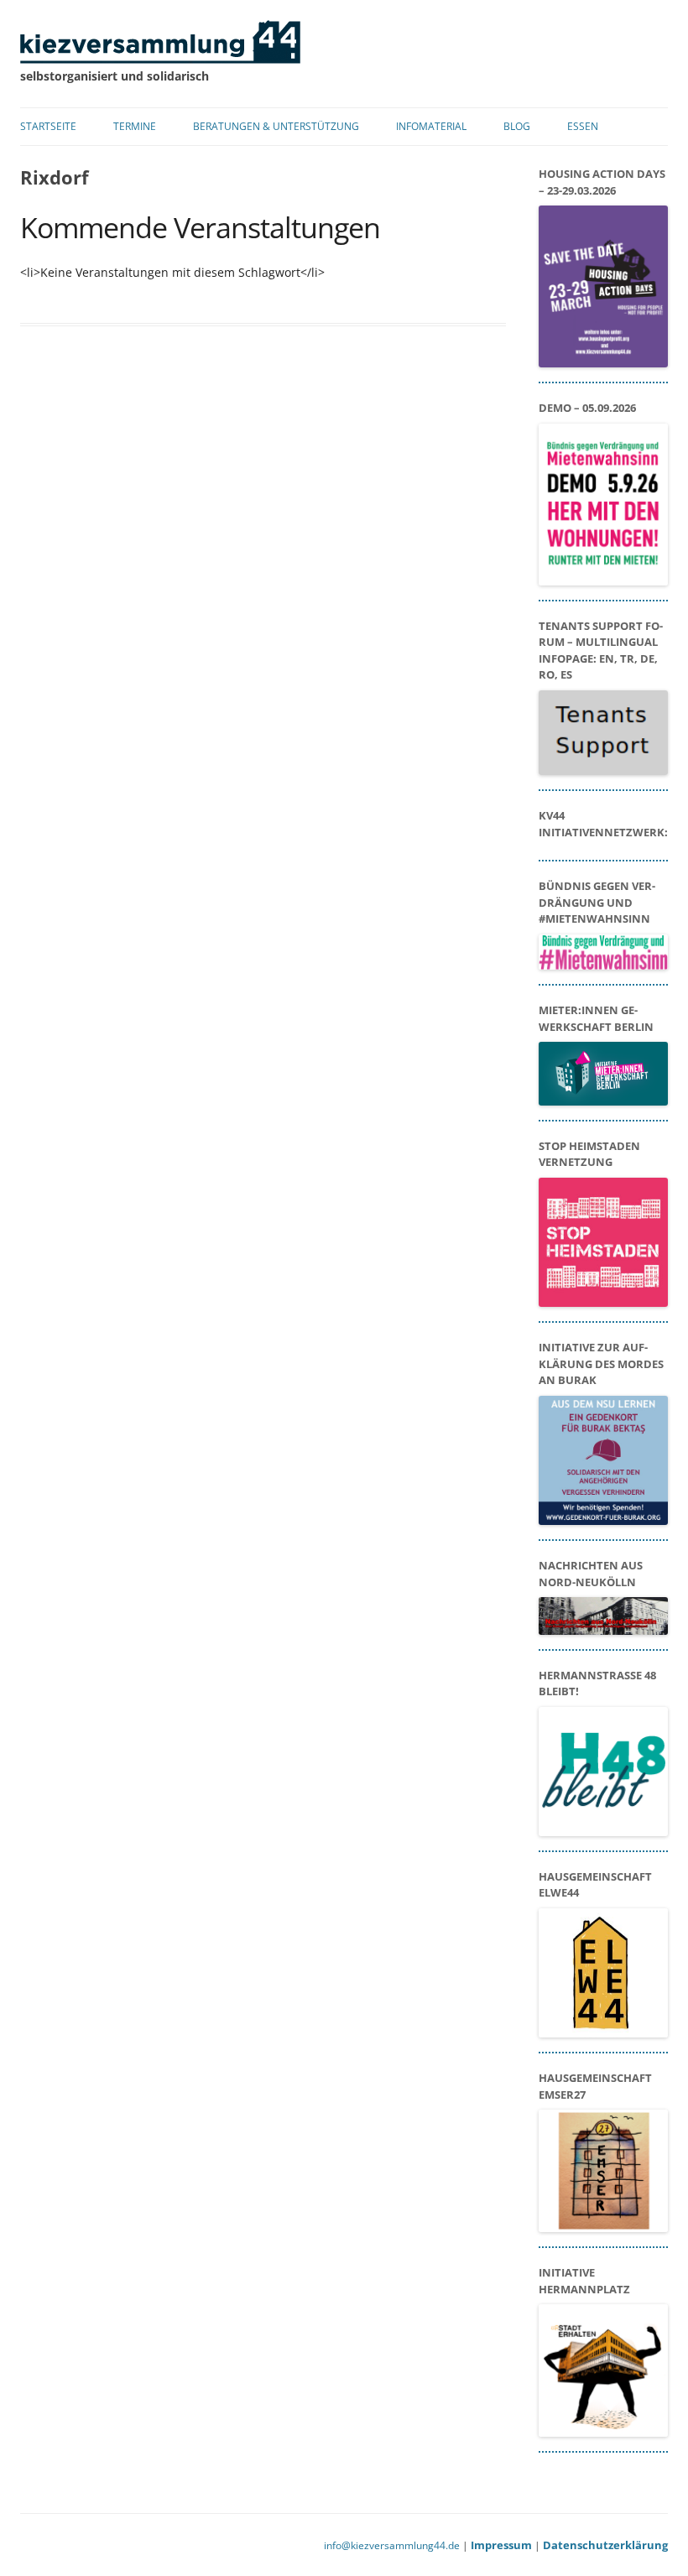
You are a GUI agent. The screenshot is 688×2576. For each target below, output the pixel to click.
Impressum (501, 2545)
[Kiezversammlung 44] (160, 59)
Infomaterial (431, 126)
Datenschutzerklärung (605, 2545)
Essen (583, 126)
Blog (517, 126)
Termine (135, 126)
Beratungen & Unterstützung (276, 126)
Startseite (48, 126)
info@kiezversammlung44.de (392, 2545)
